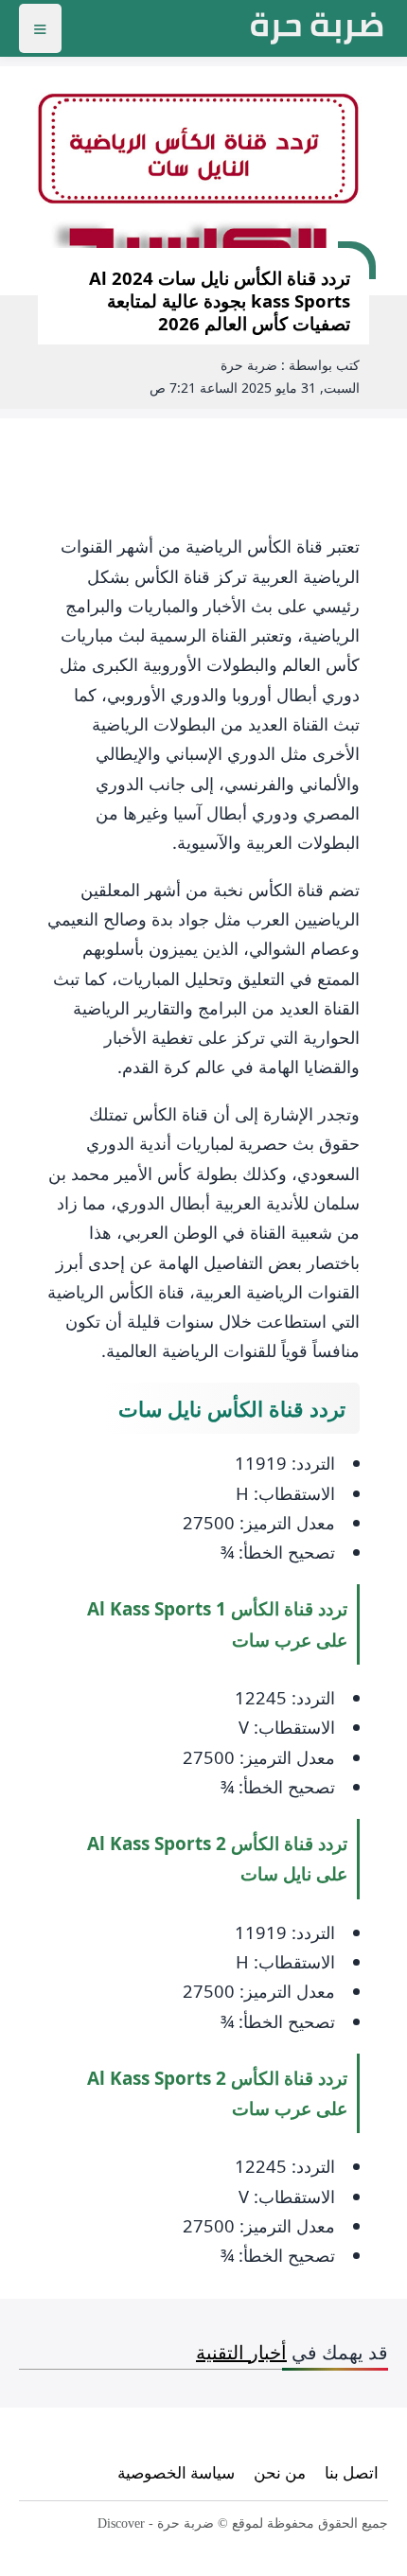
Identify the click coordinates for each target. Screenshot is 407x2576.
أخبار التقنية (241, 2352)
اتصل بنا (352, 2472)
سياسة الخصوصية (176, 2472)
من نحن (280, 2472)
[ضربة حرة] (317, 28)
